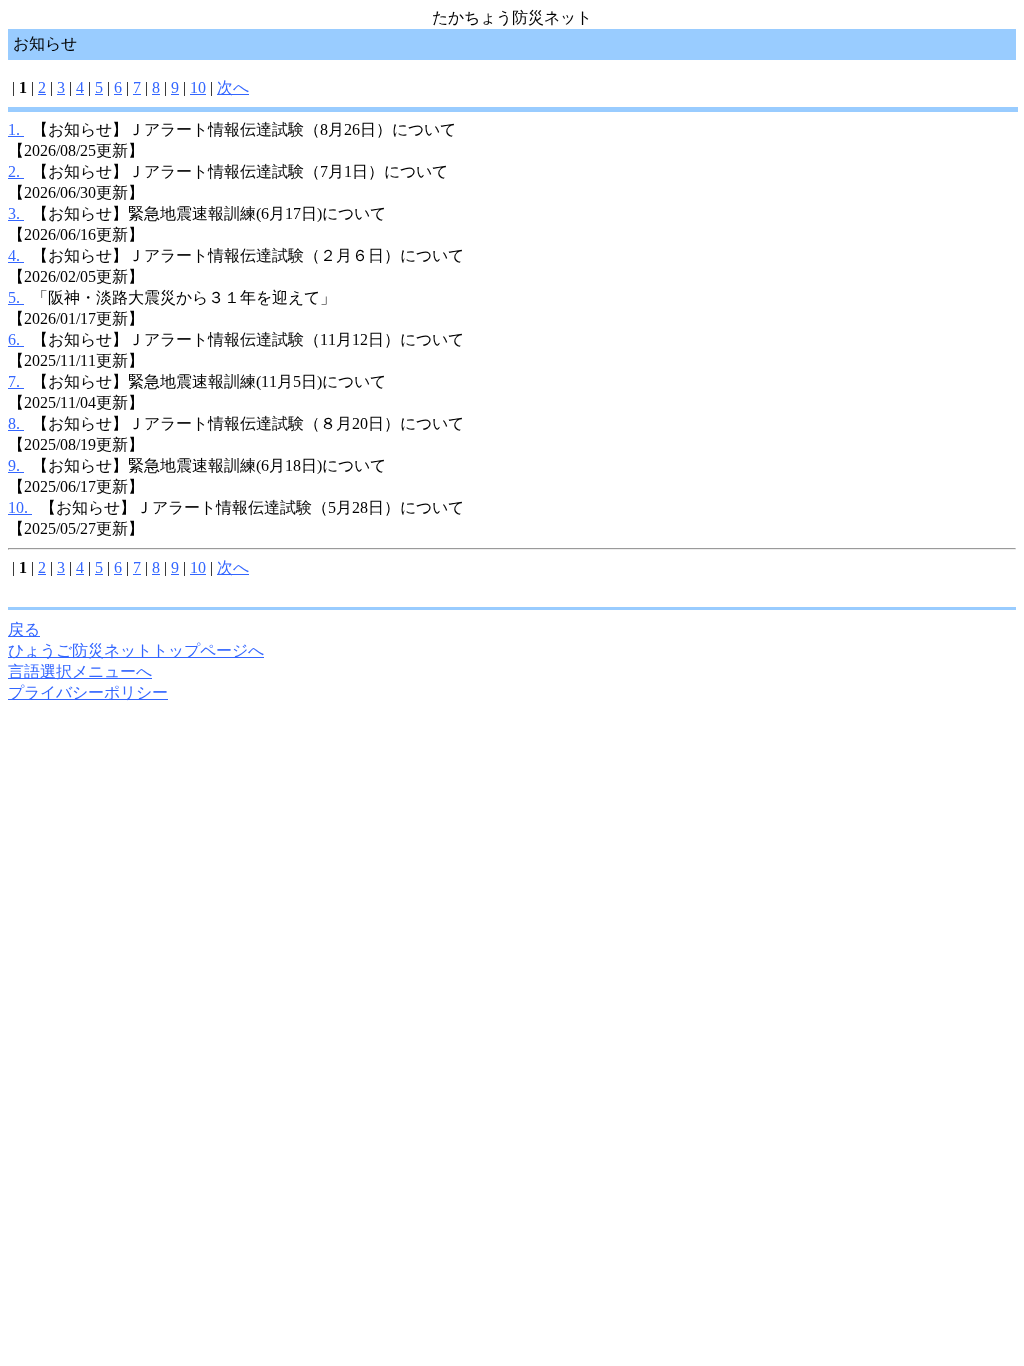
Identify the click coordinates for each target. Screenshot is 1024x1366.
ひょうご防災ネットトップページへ (136, 650)
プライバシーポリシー (88, 692)
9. (16, 465)
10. (20, 507)
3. (16, 213)
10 (198, 87)
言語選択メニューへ (80, 671)
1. (16, 129)
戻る (24, 629)
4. (16, 255)
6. (16, 339)
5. (16, 297)
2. (16, 171)
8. (16, 423)
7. (16, 381)
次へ (233, 87)
